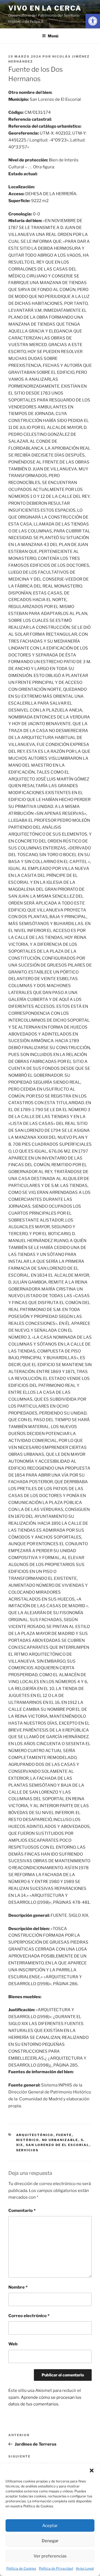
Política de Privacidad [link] (56, 2568)
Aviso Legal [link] (85, 2568)
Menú (53, 36)
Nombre (18, 2287)
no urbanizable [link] (60, 2140)
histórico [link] (28, 2140)
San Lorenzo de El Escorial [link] (58, 2145)
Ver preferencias (50, 2556)
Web (13, 2344)
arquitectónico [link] (35, 2135)
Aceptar (50, 2526)
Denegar (50, 2541)
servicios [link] (27, 2150)
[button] (92, 2471)
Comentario (22, 2211)
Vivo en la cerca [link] (45, 8)
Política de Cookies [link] (21, 2568)
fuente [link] (64, 2135)
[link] (93, 21)
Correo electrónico (29, 2316)
